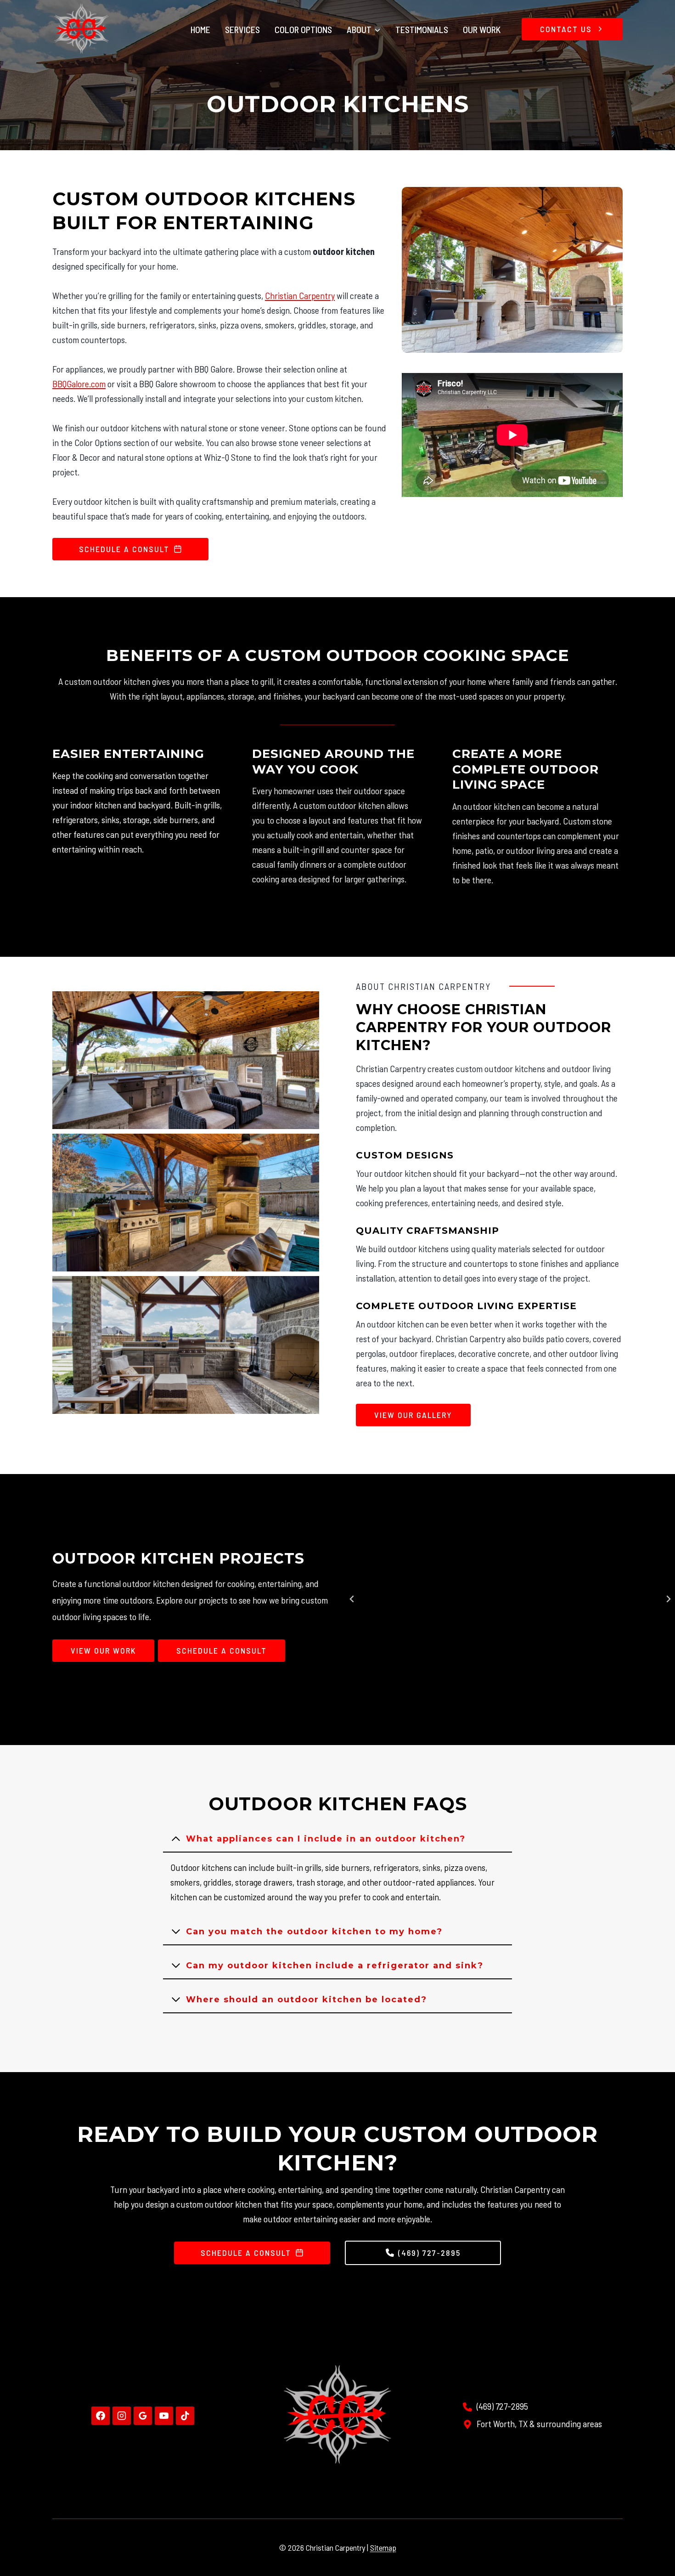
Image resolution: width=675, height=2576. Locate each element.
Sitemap (383, 2548)
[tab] (466, 1717)
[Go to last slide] (352, 1599)
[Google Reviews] (143, 2416)
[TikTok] (185, 2416)
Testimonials (422, 29)
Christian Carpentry (300, 295)
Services (242, 29)
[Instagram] (122, 2416)
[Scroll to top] (650, 2538)
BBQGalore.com (79, 384)
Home (200, 29)
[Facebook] (101, 2416)
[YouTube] (164, 2416)
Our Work (482, 29)
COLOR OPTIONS (303, 29)
